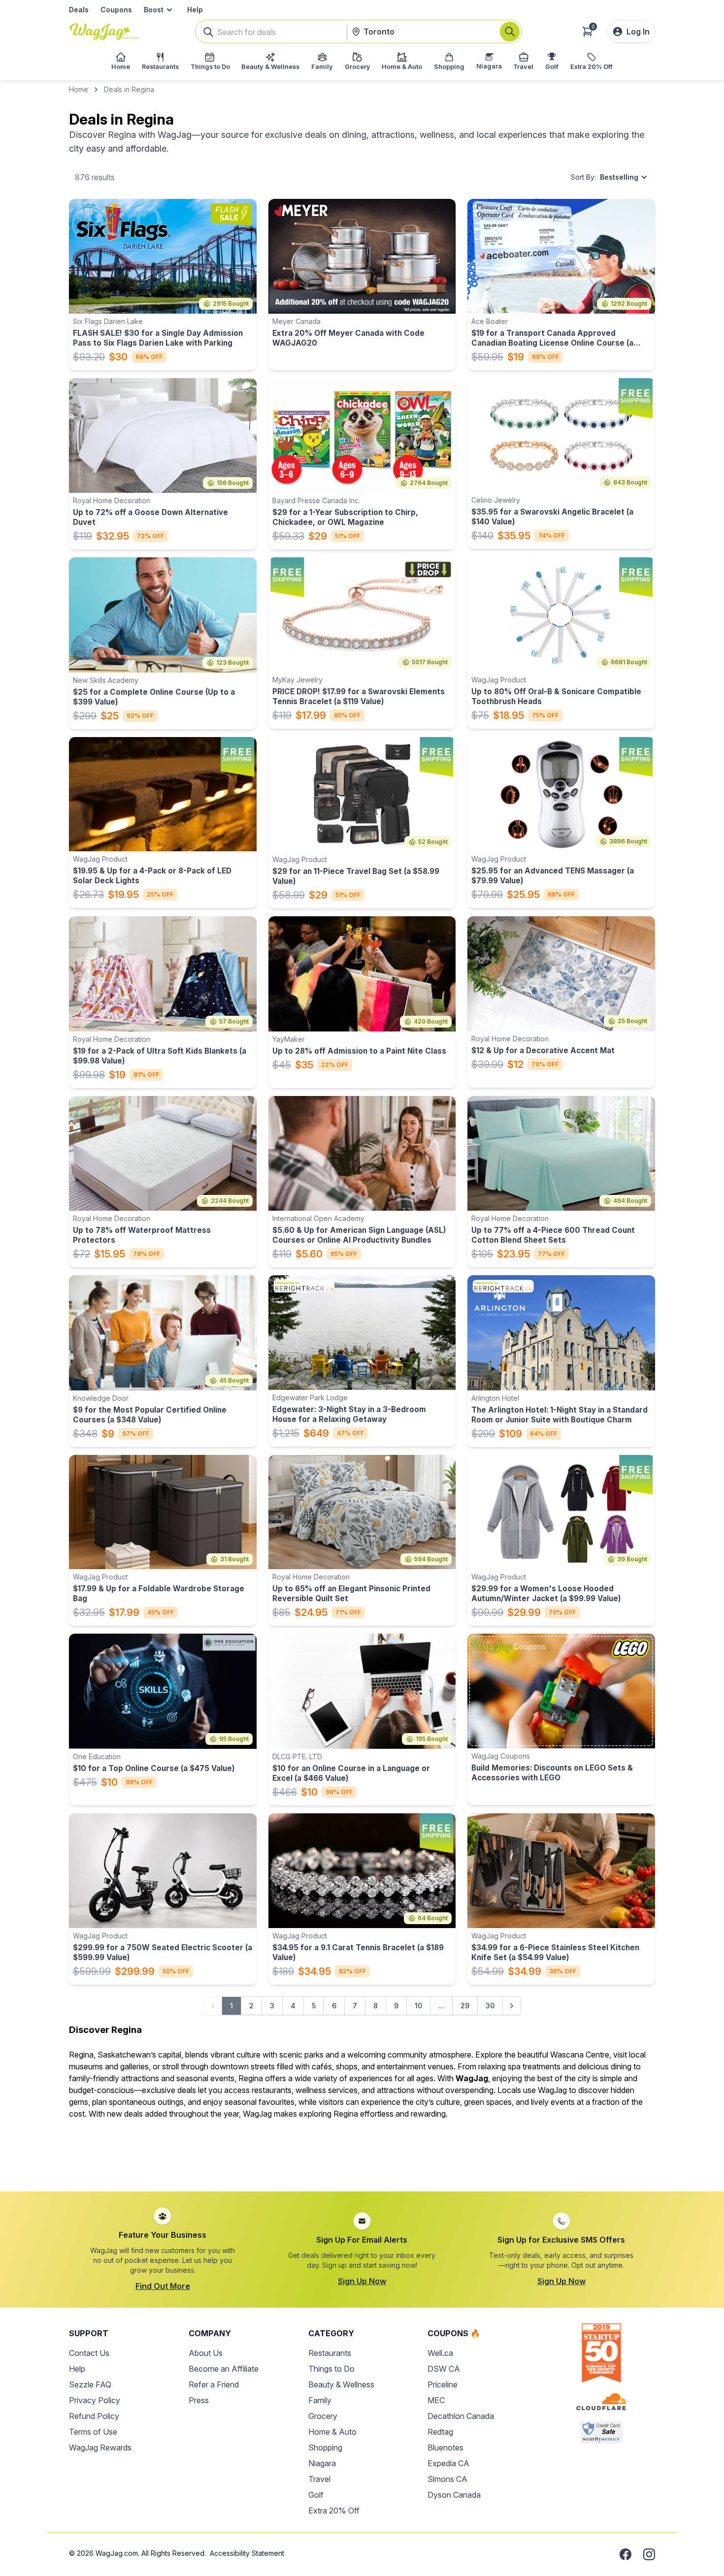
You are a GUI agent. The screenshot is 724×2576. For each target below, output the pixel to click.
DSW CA (444, 2369)
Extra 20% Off (334, 2511)
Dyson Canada (454, 2495)
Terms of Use (93, 2432)
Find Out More (163, 2286)
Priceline (443, 2384)
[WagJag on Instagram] (649, 2554)
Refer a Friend (214, 2384)
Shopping (325, 2447)
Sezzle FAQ (90, 2384)
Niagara (322, 2463)
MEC (436, 2400)
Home (79, 89)
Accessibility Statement (247, 2553)
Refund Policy (94, 2416)
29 (465, 2006)
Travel (319, 2479)
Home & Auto (332, 2432)
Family (320, 2400)
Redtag (440, 2432)
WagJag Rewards (100, 2447)
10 (418, 2006)
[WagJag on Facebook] (625, 2554)
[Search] (510, 32)
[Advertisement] (362, 2150)
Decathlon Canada (461, 2416)
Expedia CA (448, 2463)
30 (490, 2006)
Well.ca (440, 2353)
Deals (79, 10)
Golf (316, 2495)
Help (195, 10)
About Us (206, 2353)
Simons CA (447, 2479)
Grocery (323, 2416)
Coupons (116, 10)
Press (199, 2400)
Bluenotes (445, 2447)
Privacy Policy (95, 2400)
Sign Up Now (362, 2281)
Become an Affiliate (224, 2369)
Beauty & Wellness (341, 2384)
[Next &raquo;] (512, 2006)
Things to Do (331, 2369)
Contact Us (89, 2353)
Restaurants (330, 2353)
